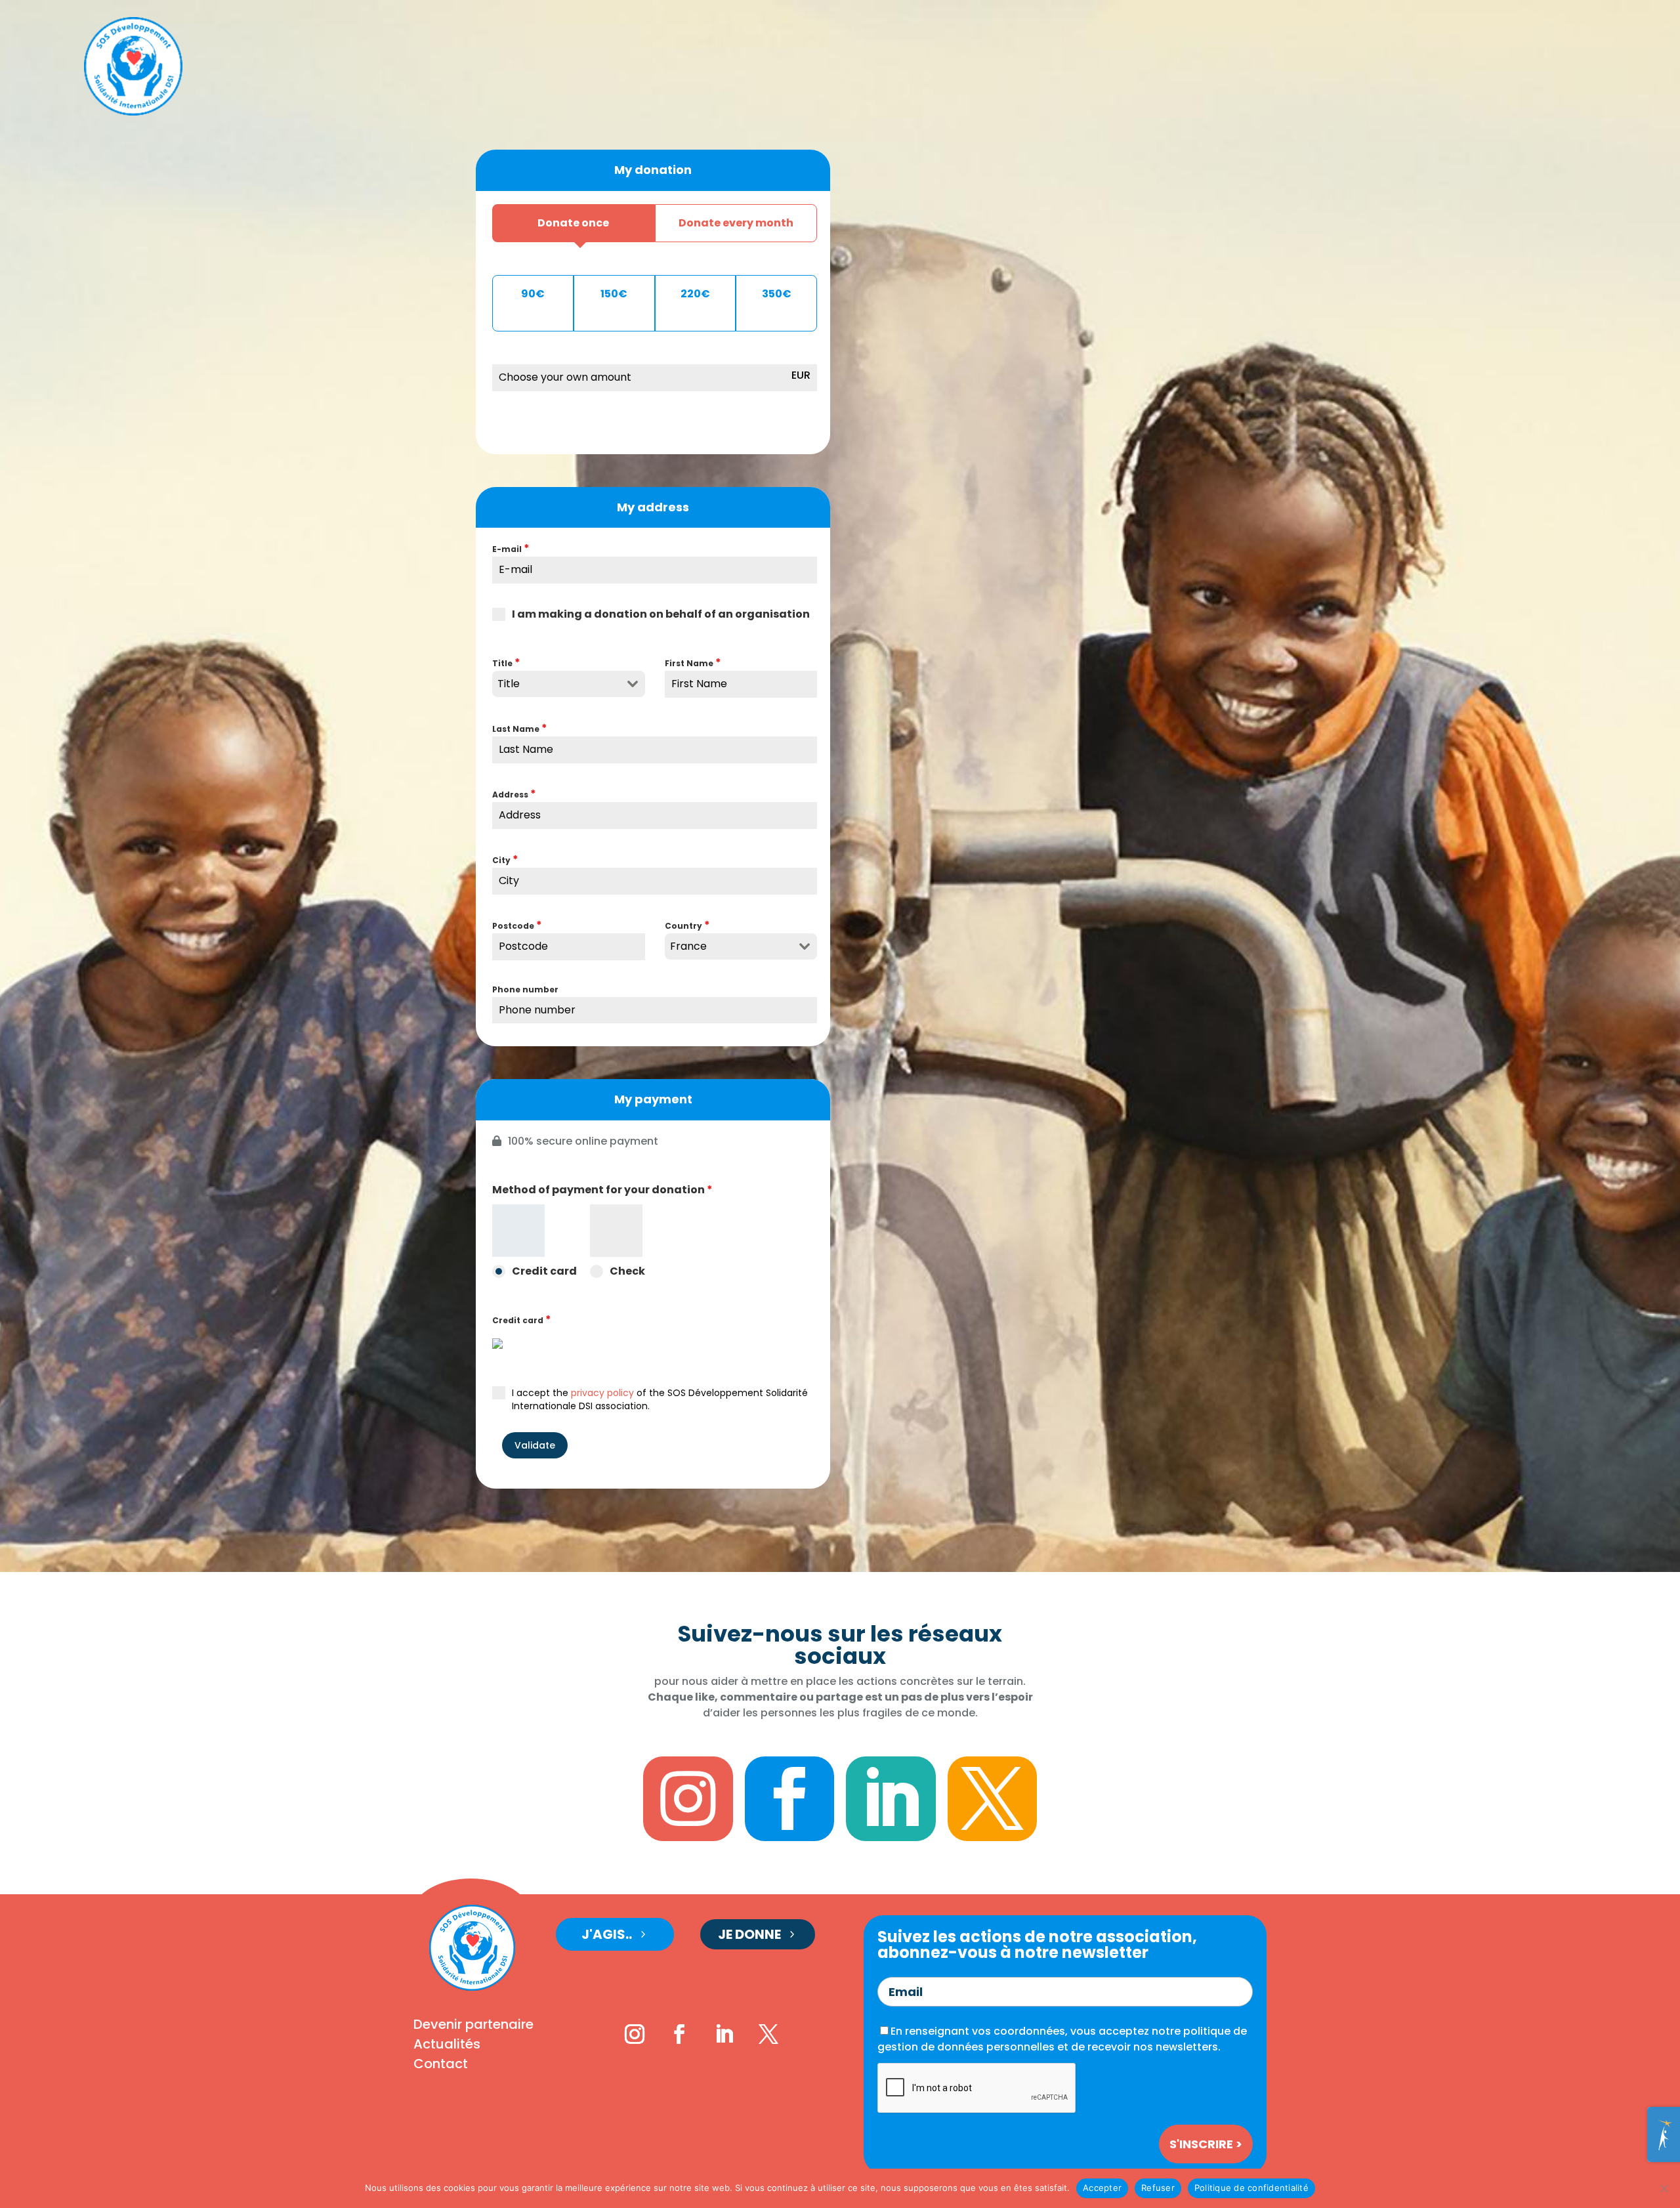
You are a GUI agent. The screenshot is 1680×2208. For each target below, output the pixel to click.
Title (506, 663)
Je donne (749, 1934)
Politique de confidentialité (1251, 2188)
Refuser (1158, 2188)
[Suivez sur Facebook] (679, 2034)
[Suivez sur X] (768, 2034)
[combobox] (569, 684)
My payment (653, 1099)
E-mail (511, 548)
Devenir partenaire (473, 2027)
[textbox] (556, 684)
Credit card (522, 1320)
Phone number (525, 989)
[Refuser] (1664, 2188)
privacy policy (602, 1393)
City (505, 860)
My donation (653, 170)
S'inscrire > (1206, 2144)
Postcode (517, 925)
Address (514, 794)
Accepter (1102, 2188)
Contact (441, 2066)
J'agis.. (607, 1934)
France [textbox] (688, 946)
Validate (535, 1445)
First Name (693, 663)
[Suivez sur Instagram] (635, 2034)
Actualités (447, 2046)
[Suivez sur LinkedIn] (724, 2034)
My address (653, 507)
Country (687, 925)
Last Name (520, 728)
